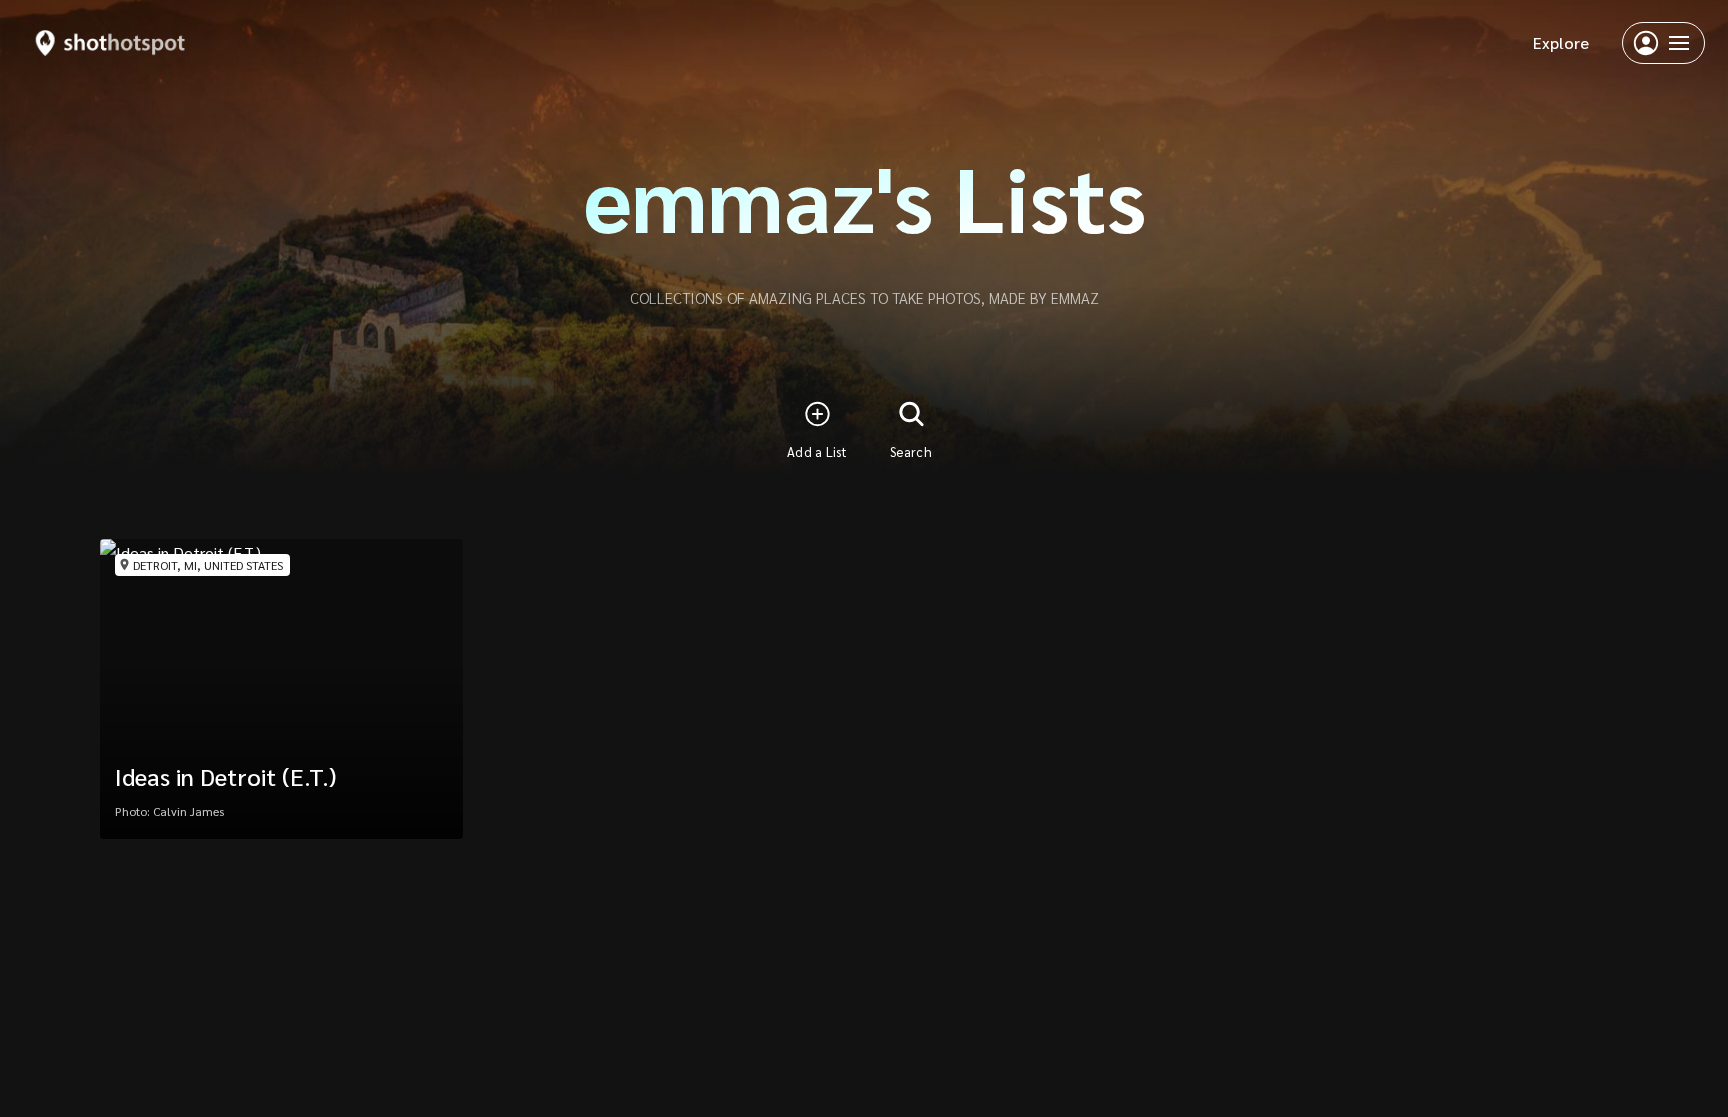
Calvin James (188, 811)
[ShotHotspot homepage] (110, 43)
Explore (1561, 42)
